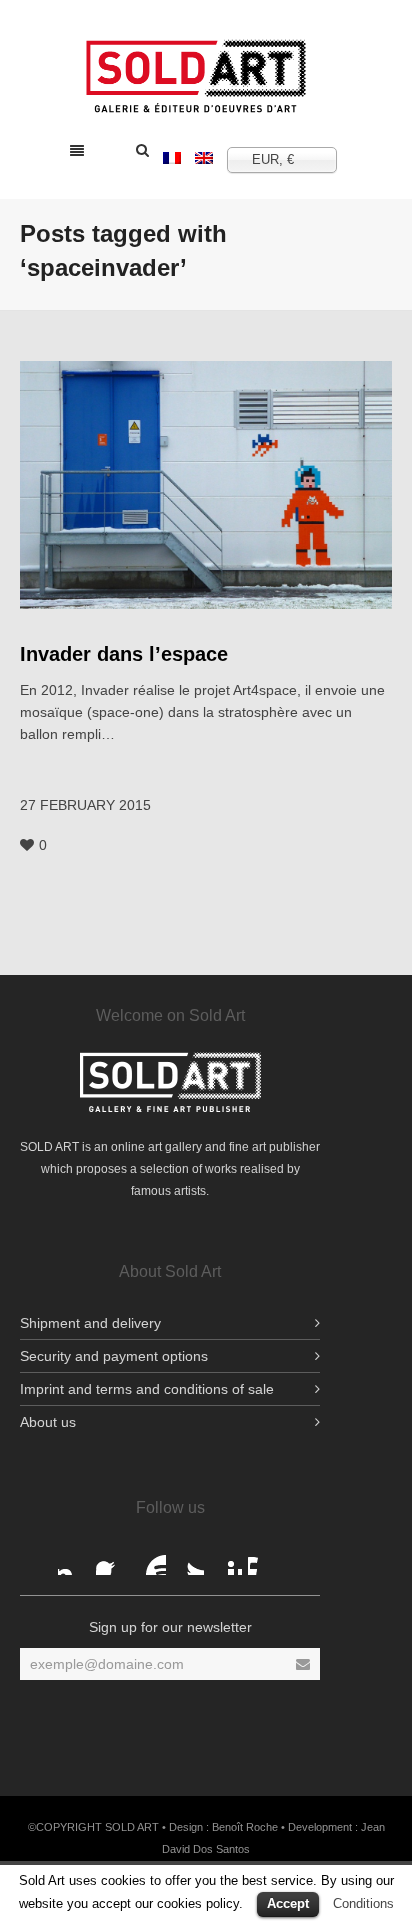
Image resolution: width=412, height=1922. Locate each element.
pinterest (226, 1559)
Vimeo (264, 1559)
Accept (288, 1903)
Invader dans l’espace (124, 654)
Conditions (363, 1903)
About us (48, 1422)
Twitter (188, 1559)
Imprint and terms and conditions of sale (147, 1389)
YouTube (150, 1559)
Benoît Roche (245, 1827)
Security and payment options (114, 1356)
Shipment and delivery (90, 1323)
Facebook (74, 1559)
